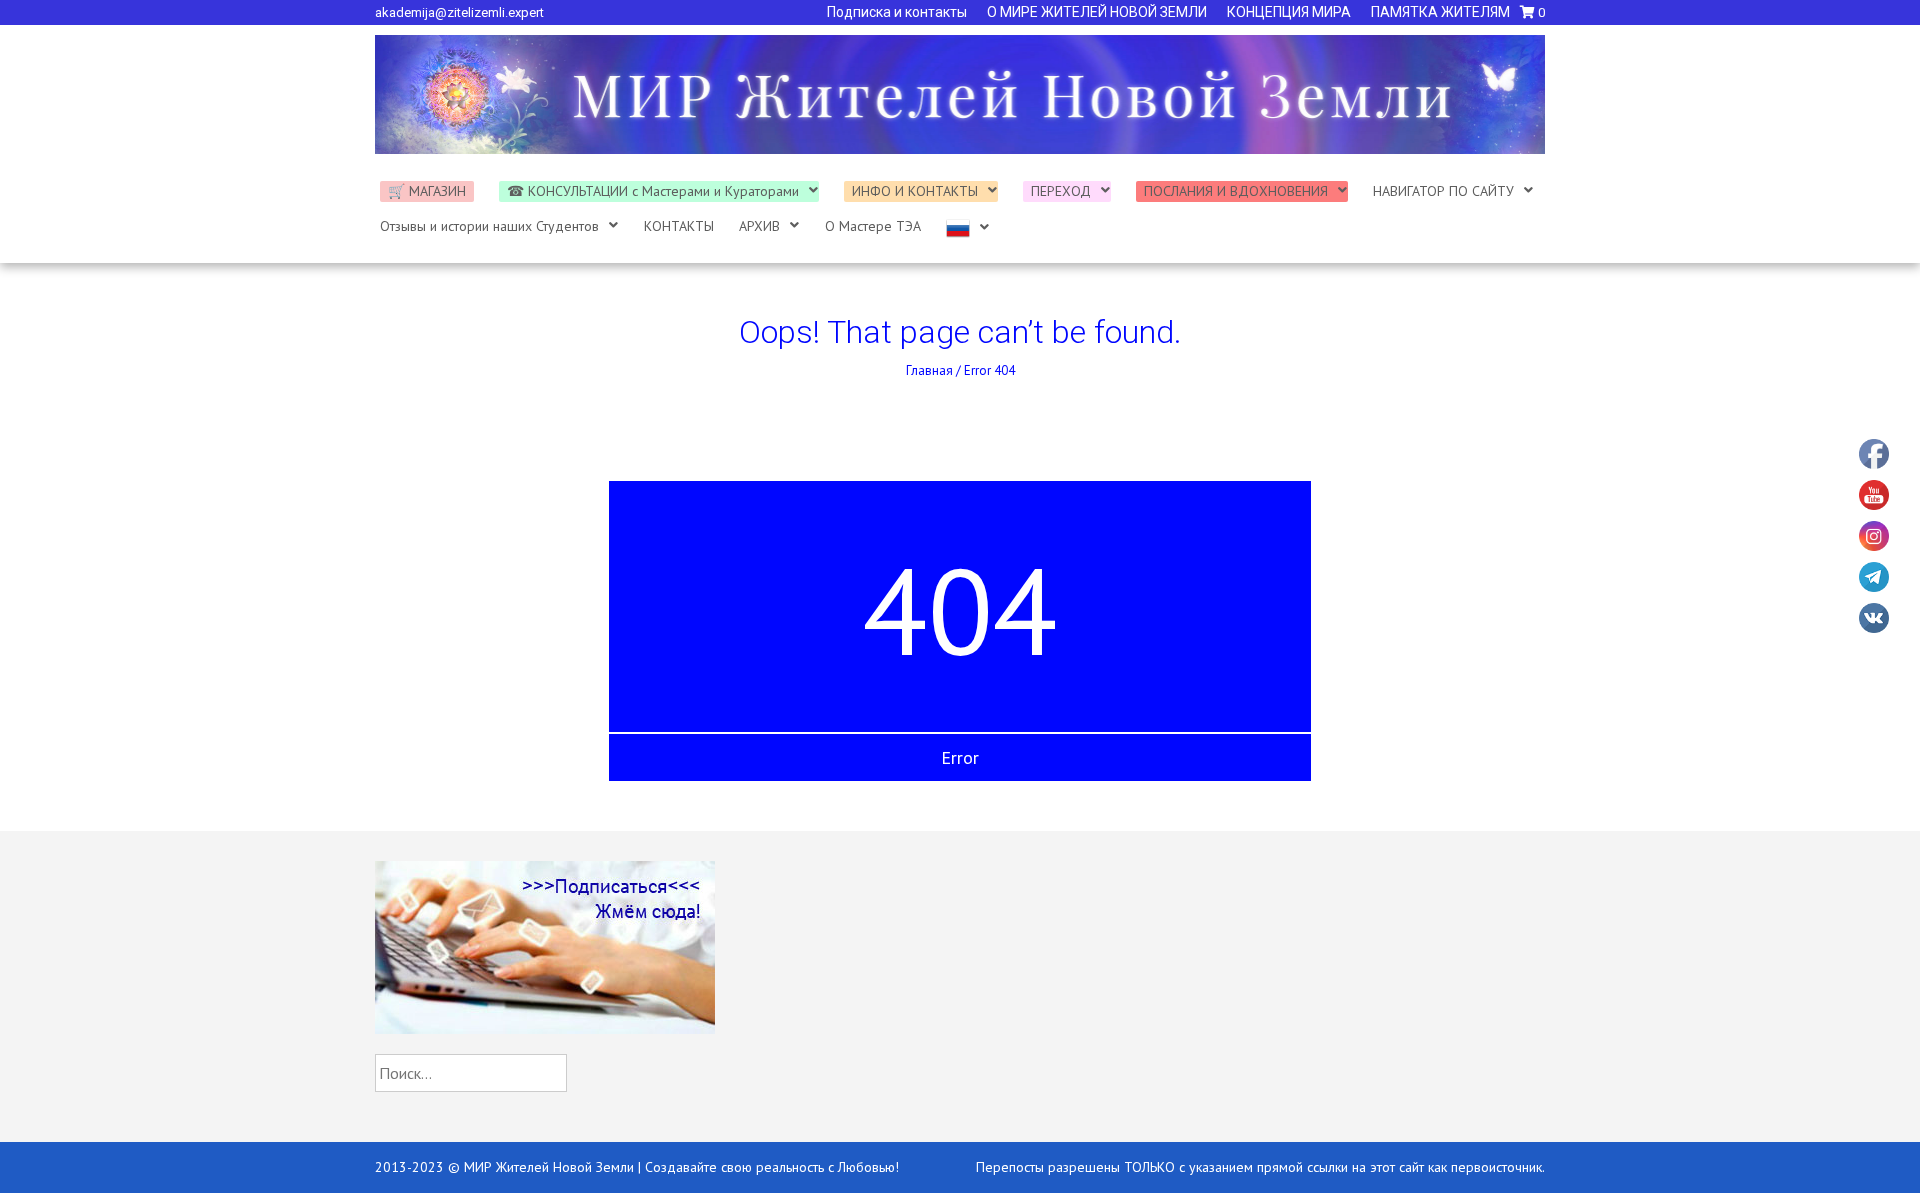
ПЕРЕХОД (1061, 191)
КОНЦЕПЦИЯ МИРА (1289, 12)
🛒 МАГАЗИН (427, 191)
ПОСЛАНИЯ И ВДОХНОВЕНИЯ (1236, 191)
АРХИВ (759, 226)
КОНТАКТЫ (679, 226)
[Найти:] (471, 1073)
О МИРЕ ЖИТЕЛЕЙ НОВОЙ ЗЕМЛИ (1097, 12)
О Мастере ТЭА (873, 226)
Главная (929, 370)
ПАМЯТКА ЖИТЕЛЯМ (1440, 12)
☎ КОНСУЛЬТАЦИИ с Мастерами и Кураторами (653, 191)
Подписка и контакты (897, 12)
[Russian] (968, 228)
